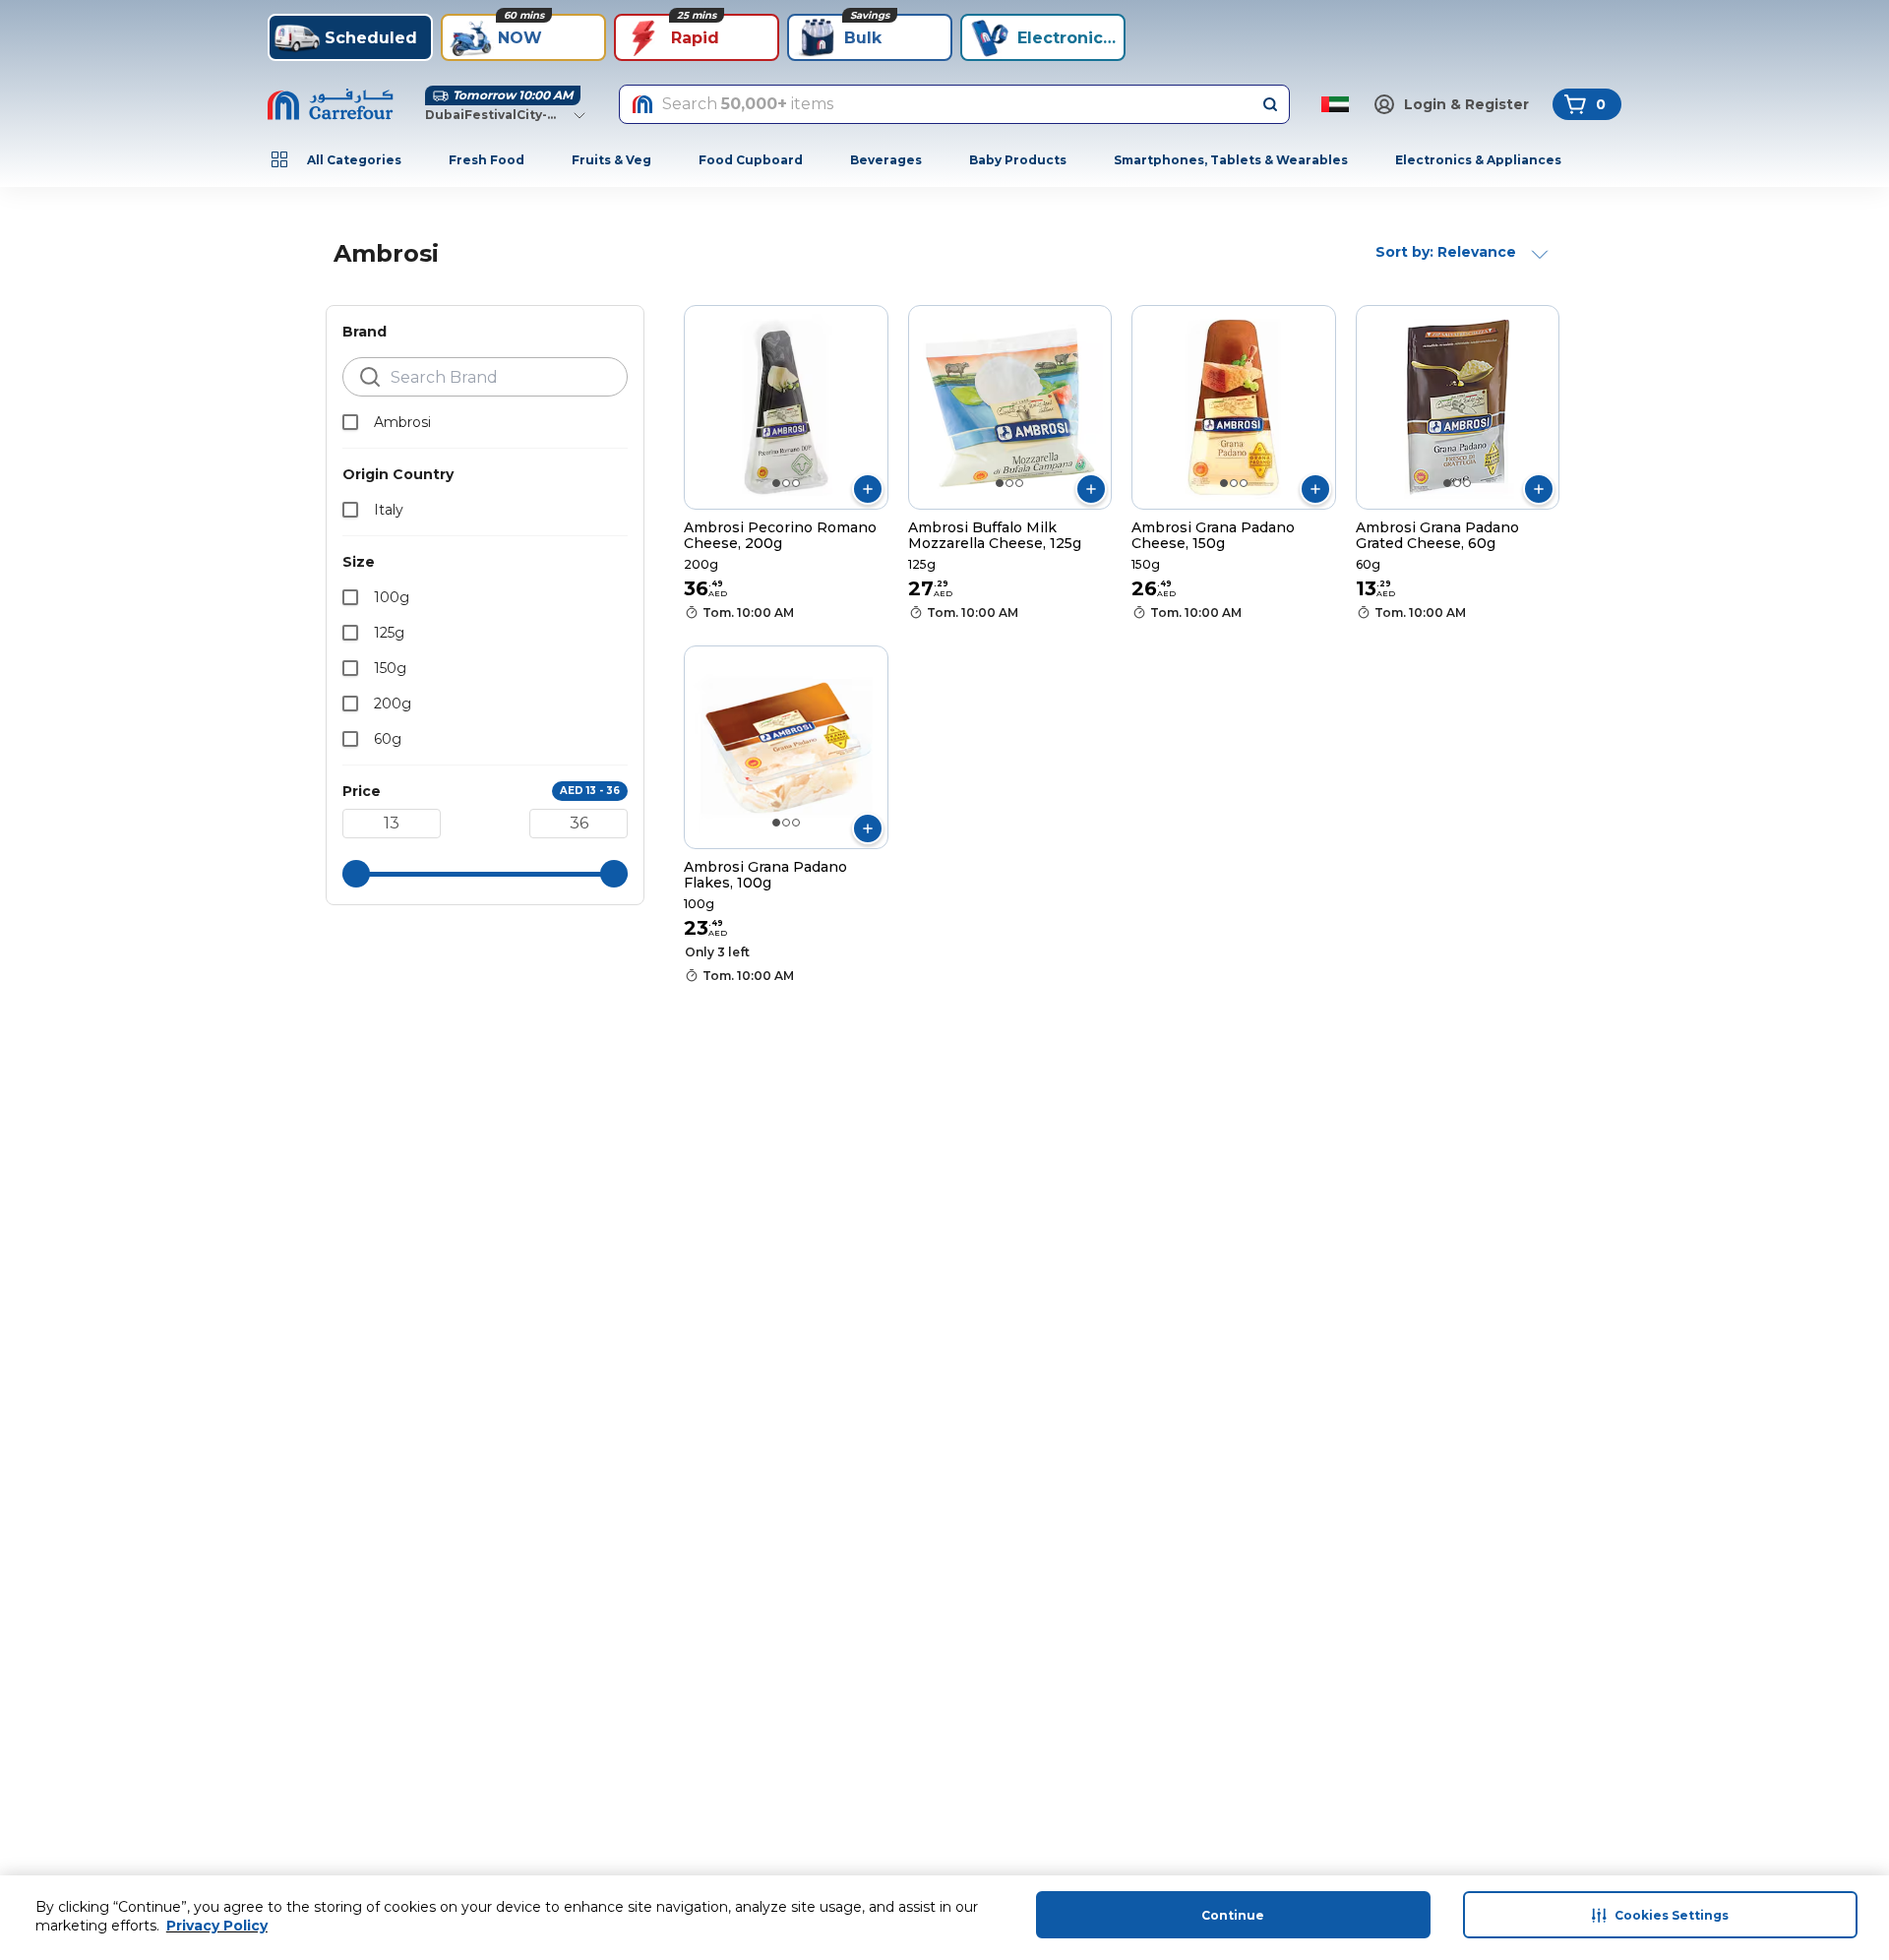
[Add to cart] (868, 489)
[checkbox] (350, 422)
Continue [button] (1233, 1915)
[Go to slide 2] (786, 483)
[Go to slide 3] (796, 483)
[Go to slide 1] (776, 483)
